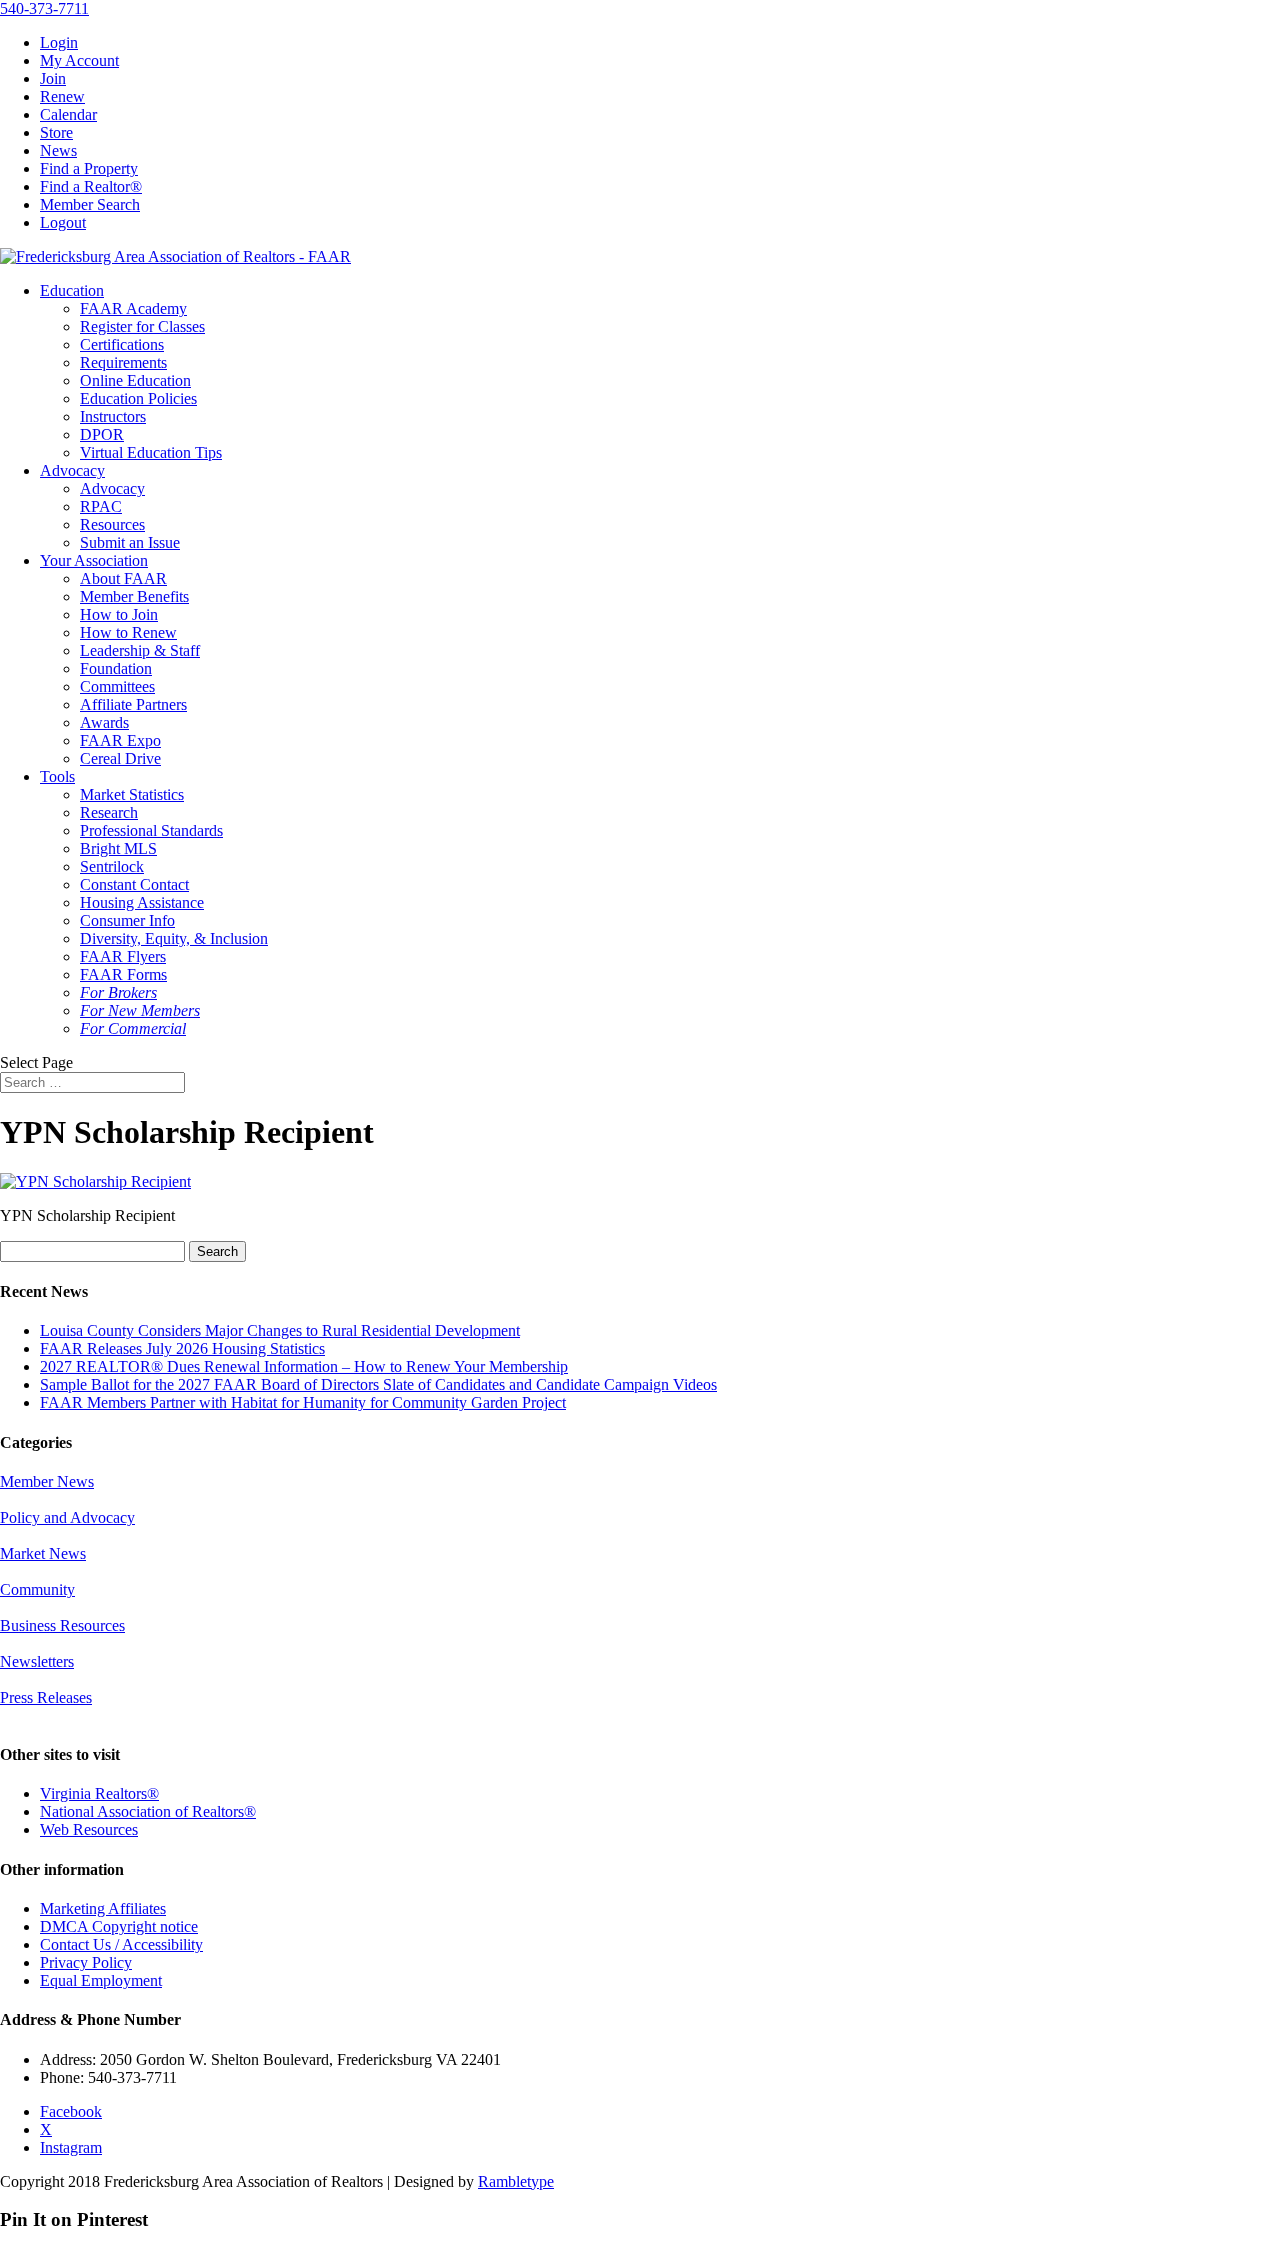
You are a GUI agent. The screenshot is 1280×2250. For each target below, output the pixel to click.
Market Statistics (132, 794)
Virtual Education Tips (151, 452)
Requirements (123, 362)
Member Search (90, 204)
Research (109, 812)
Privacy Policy (86, 1962)
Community (37, 1589)
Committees (117, 686)
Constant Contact (134, 884)
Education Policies (138, 398)
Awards (104, 722)
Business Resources (62, 1625)
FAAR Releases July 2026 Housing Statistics (182, 1348)
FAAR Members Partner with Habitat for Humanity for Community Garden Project (303, 1402)
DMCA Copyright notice (119, 1926)
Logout (63, 222)
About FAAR (123, 578)
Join (53, 78)
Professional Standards (151, 830)
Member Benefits (134, 596)
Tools (57, 776)
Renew (62, 96)
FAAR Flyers (123, 956)
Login (59, 42)
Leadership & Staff (140, 650)
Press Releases (46, 1697)
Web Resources (89, 1829)
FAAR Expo (120, 740)
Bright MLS (118, 848)
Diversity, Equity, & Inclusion (174, 938)
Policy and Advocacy (67, 1517)
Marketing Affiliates (103, 1908)
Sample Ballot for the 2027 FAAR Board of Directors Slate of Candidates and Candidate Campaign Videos (378, 1384)
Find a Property (89, 168)
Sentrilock (112, 866)
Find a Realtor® (91, 186)
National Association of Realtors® (148, 1811)
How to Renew (128, 632)
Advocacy (72, 470)
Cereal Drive (120, 758)
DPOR (102, 434)
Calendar (68, 114)
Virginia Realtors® (99, 1793)
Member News (47, 1481)
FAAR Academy (133, 308)
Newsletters (37, 1661)
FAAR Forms (123, 974)
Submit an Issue (130, 542)
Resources (112, 524)
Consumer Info (127, 920)
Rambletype (516, 2181)
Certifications (122, 344)
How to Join (119, 614)
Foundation (116, 668)
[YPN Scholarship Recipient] (95, 1181)
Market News (43, 1553)
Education (72, 290)
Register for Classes (142, 326)
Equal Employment (101, 1980)
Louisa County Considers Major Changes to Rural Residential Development (280, 1330)
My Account (79, 60)
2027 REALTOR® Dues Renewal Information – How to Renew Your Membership (304, 1366)
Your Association (94, 560)
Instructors (113, 416)
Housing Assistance (142, 902)
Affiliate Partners (133, 704)
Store (56, 132)
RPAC (101, 506)
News (58, 150)
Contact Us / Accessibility (121, 1944)
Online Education (135, 380)
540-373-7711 (44, 8)
